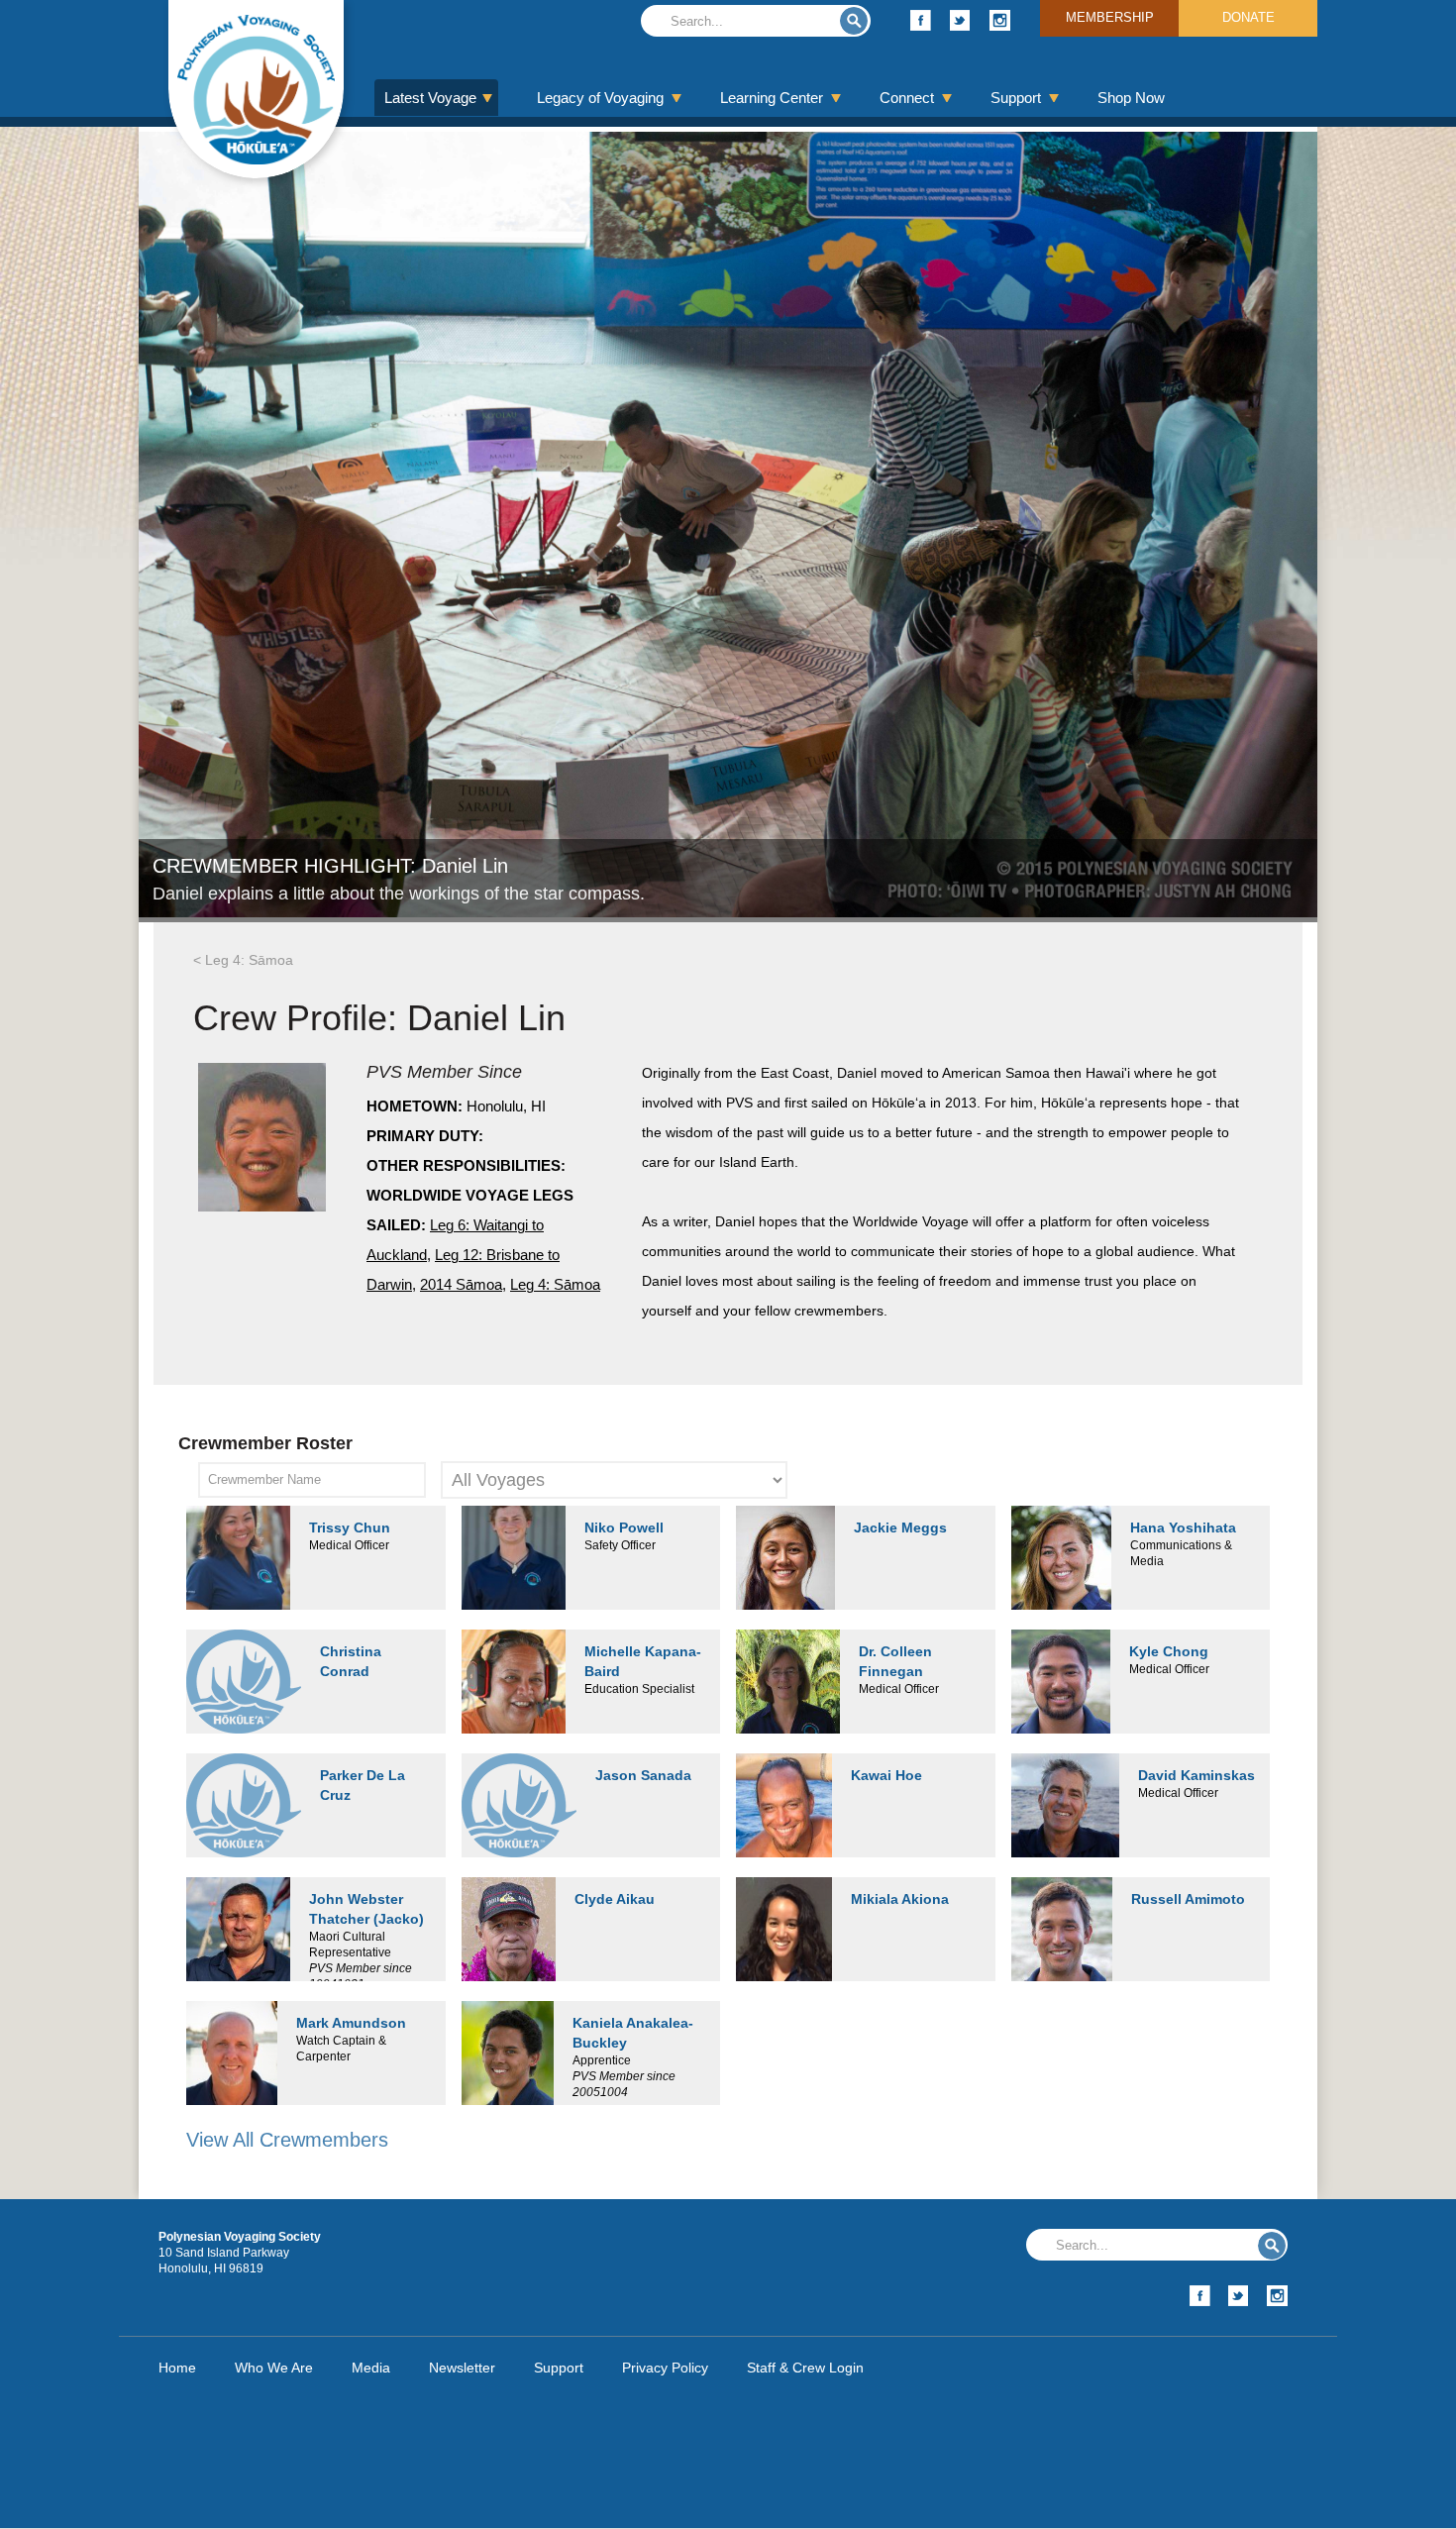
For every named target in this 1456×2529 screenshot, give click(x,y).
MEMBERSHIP (1110, 17)
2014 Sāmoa (461, 1284)
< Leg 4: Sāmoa (243, 960)
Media (371, 2368)
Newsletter (462, 2368)
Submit (854, 21)
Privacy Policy (665, 2368)
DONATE (1248, 17)
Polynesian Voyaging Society (256, 89)
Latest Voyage (430, 98)
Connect (907, 98)
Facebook (921, 20)
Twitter (960, 20)
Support (1016, 98)
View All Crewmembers (287, 2140)
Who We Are (274, 2368)
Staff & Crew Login (805, 2368)
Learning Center (772, 98)
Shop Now (1131, 98)
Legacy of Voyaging (600, 98)
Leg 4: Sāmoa (555, 1284)
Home (177, 2368)
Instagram (1000, 20)
